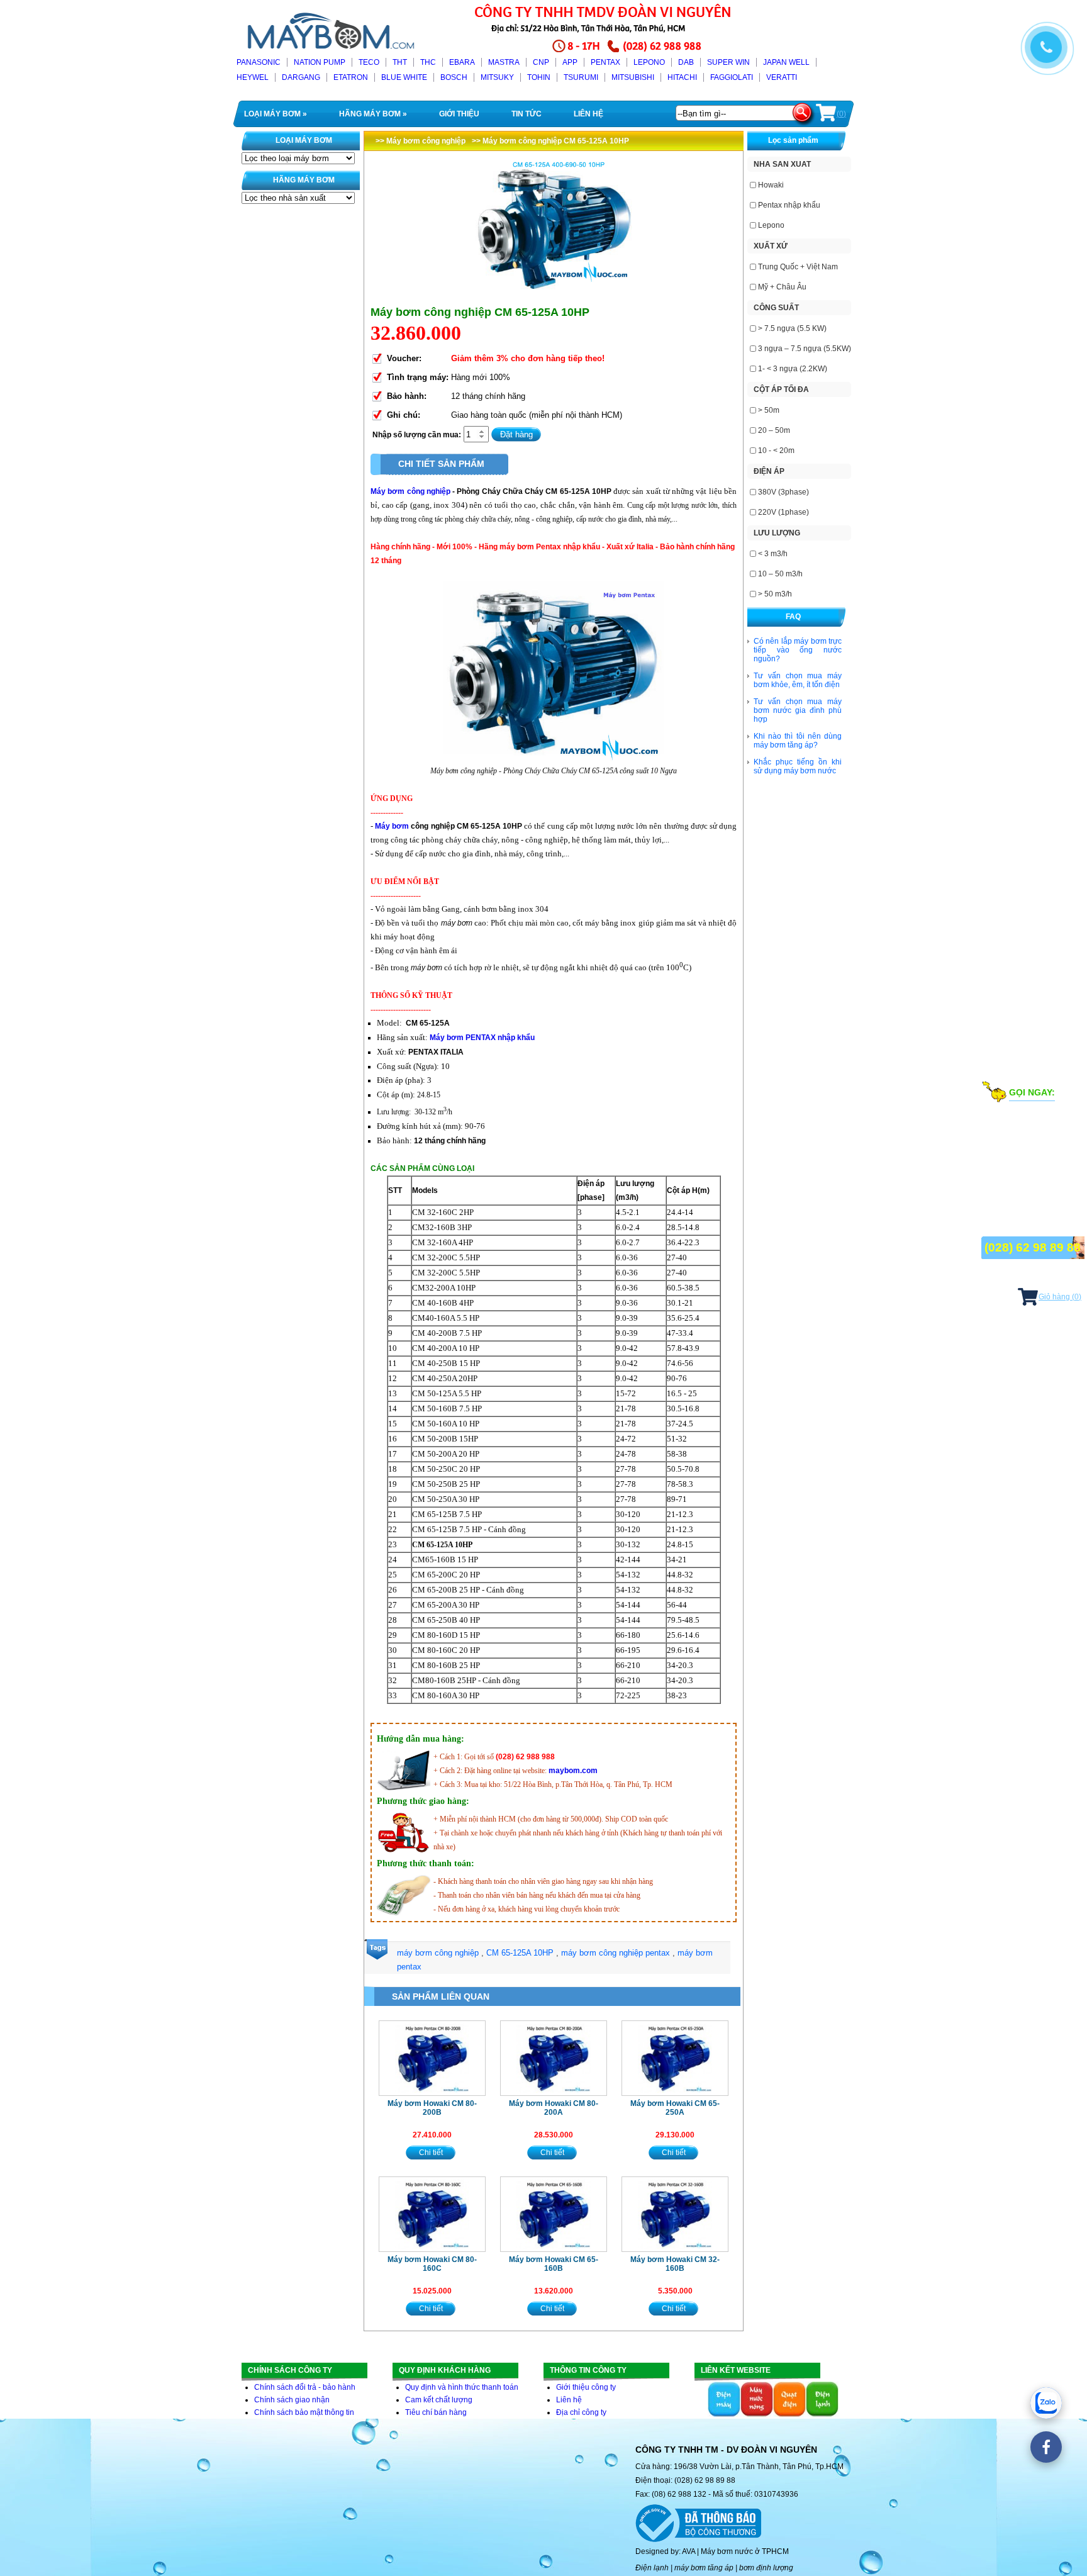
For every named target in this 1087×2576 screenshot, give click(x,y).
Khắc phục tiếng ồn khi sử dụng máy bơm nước (798, 766)
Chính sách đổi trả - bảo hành (305, 2387)
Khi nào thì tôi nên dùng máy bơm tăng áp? (798, 741)
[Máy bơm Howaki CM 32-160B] (675, 2214)
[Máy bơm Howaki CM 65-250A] (675, 2058)
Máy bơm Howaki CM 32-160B (675, 2264)
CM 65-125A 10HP (520, 1953)
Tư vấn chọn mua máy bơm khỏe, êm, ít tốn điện (798, 680)
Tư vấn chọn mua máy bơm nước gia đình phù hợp (798, 710)
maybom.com (573, 1771)
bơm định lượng (766, 2568)
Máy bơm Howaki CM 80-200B (432, 2108)
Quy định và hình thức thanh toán (462, 2387)
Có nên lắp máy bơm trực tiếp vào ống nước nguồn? (798, 650)
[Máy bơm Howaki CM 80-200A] (554, 2058)
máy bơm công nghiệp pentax (616, 1953)
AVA (688, 2551)
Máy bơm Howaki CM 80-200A (554, 2108)
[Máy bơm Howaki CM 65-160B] (554, 2214)
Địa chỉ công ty (581, 2412)
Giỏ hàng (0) (1060, 1297)
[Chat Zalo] (1046, 2403)
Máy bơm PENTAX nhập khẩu (482, 1038)
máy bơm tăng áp (704, 2568)
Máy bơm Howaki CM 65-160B (554, 2264)
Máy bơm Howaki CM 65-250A (675, 2108)
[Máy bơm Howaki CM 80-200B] (432, 2058)
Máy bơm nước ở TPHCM (745, 2551)
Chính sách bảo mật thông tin (304, 2412)
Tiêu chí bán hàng (436, 2412)
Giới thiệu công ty (586, 2387)
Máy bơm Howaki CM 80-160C (432, 2264)
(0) (841, 114)
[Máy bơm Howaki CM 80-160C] (432, 2214)
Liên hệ (569, 2400)
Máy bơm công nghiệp (410, 491)
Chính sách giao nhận (292, 2400)
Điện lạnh (652, 2568)
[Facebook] (1046, 2447)
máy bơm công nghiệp (438, 1953)
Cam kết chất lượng (439, 2400)
